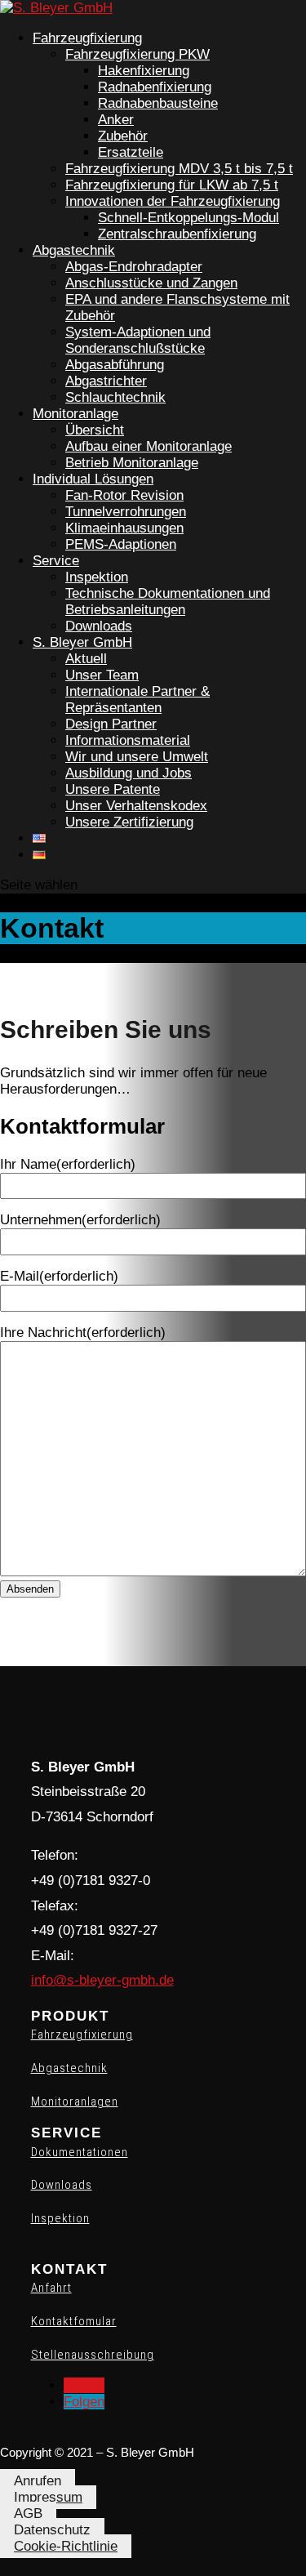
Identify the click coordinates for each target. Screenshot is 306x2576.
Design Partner (111, 724)
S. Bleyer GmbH (82, 642)
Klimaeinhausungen (124, 528)
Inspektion (97, 577)
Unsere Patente (113, 789)
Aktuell (86, 659)
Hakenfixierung (144, 71)
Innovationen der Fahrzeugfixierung (173, 201)
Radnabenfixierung (155, 87)
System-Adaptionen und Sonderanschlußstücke (138, 340)
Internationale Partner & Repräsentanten (137, 700)
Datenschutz (52, 2530)
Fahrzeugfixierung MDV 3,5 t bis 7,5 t (179, 169)
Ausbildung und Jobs (129, 773)
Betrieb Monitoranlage (132, 463)
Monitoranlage (75, 414)
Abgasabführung (115, 365)
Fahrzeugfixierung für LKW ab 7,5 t (172, 185)
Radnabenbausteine (158, 103)
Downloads (99, 626)
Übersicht (95, 430)
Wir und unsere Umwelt (137, 757)
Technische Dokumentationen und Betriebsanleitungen (168, 602)
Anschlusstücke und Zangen (151, 283)
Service (56, 561)
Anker (116, 120)
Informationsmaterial (128, 740)
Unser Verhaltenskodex (136, 806)
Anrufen (38, 2481)
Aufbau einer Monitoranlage (149, 446)
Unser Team (102, 675)
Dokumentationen (80, 2152)
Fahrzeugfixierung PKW (137, 54)
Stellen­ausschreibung (93, 2355)
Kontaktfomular (74, 2321)
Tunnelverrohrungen (126, 512)
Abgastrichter (106, 381)
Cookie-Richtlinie (66, 2546)
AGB (28, 2514)
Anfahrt (51, 2288)
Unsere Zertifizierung (129, 822)
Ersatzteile (131, 152)
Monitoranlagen (75, 2101)
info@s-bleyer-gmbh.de (102, 1980)
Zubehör (123, 136)
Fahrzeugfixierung (87, 38)
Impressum (48, 2497)
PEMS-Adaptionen (121, 544)
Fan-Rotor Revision (124, 495)
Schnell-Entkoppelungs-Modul (188, 218)
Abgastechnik (74, 250)
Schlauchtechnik (115, 397)
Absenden (30, 1589)
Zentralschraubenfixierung (177, 234)
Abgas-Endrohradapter (134, 267)
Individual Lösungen (93, 479)
